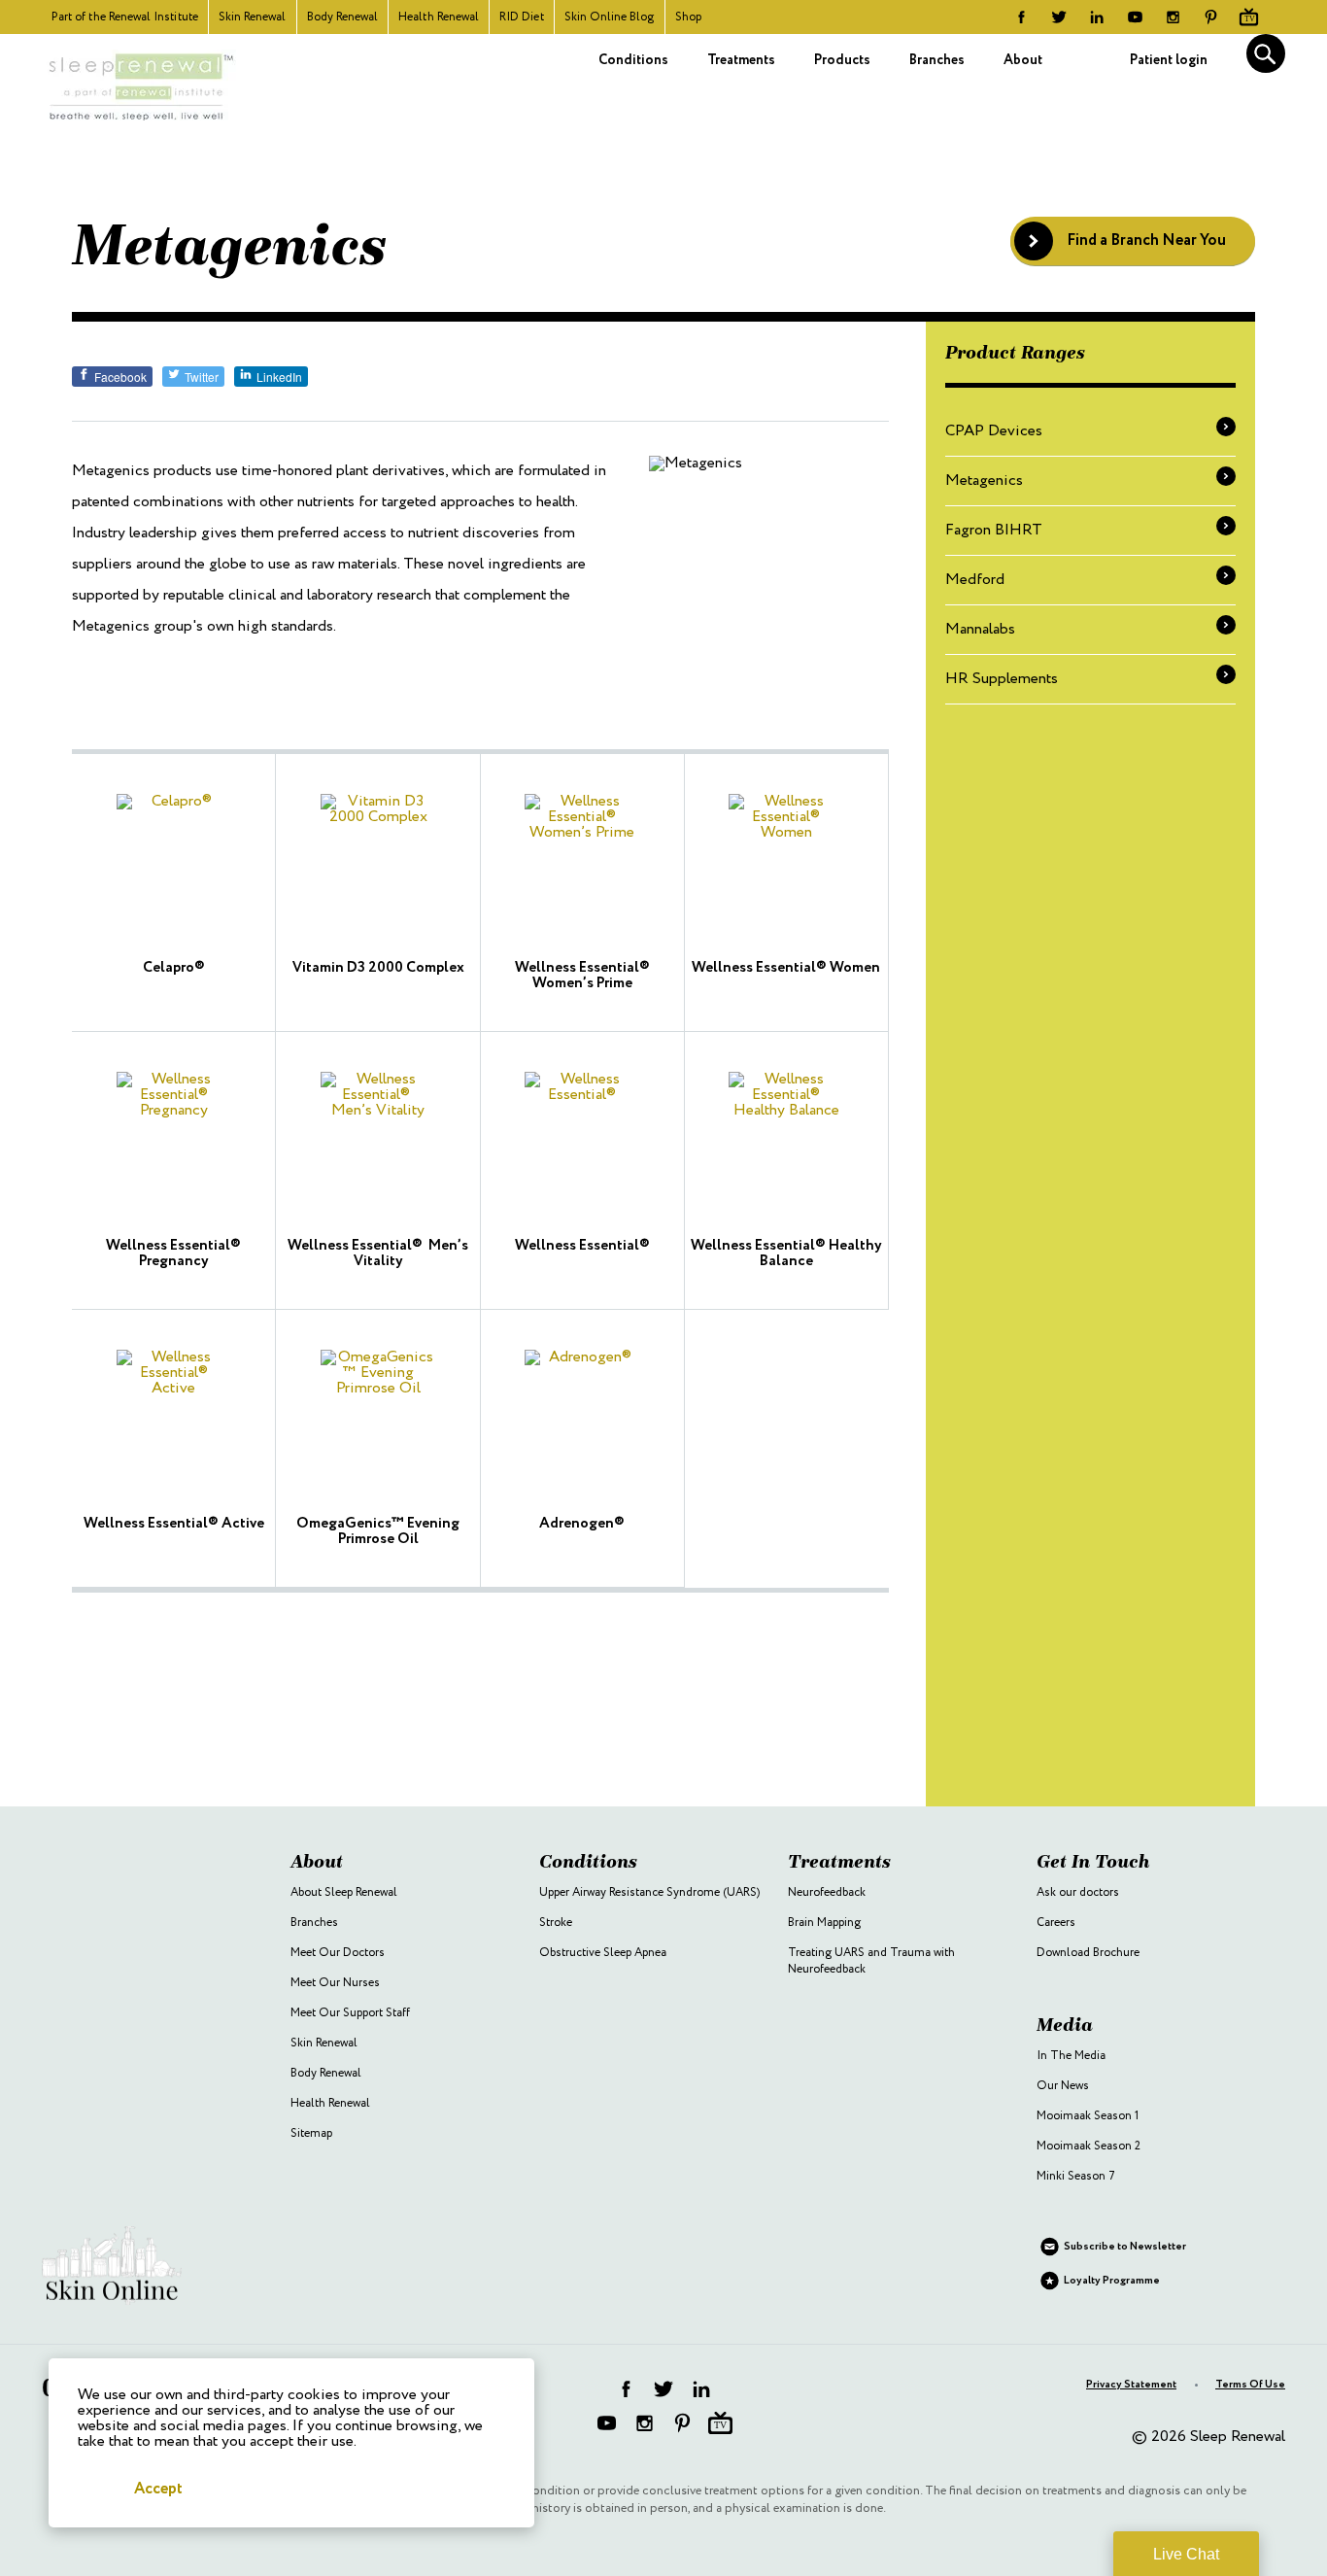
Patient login (1169, 60)
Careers (1056, 1923)
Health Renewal (439, 17)
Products (842, 60)
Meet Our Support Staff (350, 2013)
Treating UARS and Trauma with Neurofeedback (871, 1961)
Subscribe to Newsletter (1125, 2247)
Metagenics (984, 481)
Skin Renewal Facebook (1021, 17)
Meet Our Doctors (338, 1953)
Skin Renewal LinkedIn (1097, 17)
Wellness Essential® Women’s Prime (582, 976)
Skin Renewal (253, 17)
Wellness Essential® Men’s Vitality (378, 1254)
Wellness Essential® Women (786, 968)
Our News (1063, 2086)
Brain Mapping (824, 1923)
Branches (937, 60)
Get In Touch (1093, 1861)
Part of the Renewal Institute (125, 17)
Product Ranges (1015, 352)
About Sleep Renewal (344, 1892)
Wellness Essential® (582, 1246)
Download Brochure (1088, 1953)
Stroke (556, 1923)
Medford (975, 580)
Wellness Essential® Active (174, 1524)
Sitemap (311, 2133)
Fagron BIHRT (994, 530)
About (1023, 60)
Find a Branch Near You (1146, 240)
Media (1065, 2025)
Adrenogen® (582, 1524)
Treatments (741, 60)
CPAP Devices (994, 431)
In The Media (1071, 2056)
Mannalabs (980, 629)
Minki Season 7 (1076, 2176)
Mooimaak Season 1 (1088, 2116)
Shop (688, 17)
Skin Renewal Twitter (1059, 17)
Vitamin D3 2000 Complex (378, 968)
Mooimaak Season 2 (1089, 2146)
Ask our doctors (1078, 1892)
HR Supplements (1002, 679)
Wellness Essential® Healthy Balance (786, 1254)
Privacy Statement (1131, 2385)
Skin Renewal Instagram (1173, 17)
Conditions (633, 60)
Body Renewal (343, 17)
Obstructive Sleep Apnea (603, 1953)
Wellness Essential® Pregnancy (173, 1254)
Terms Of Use (1250, 2385)
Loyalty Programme (1112, 2281)
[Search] (1266, 53)
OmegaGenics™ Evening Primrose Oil (378, 1531)
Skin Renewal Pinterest (1211, 17)
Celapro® (174, 968)
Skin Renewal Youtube (1135, 17)
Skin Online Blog (610, 17)
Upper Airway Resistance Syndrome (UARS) (649, 1892)
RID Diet (522, 17)
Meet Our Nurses (335, 1983)
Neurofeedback (827, 1892)
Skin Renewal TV (1249, 17)
